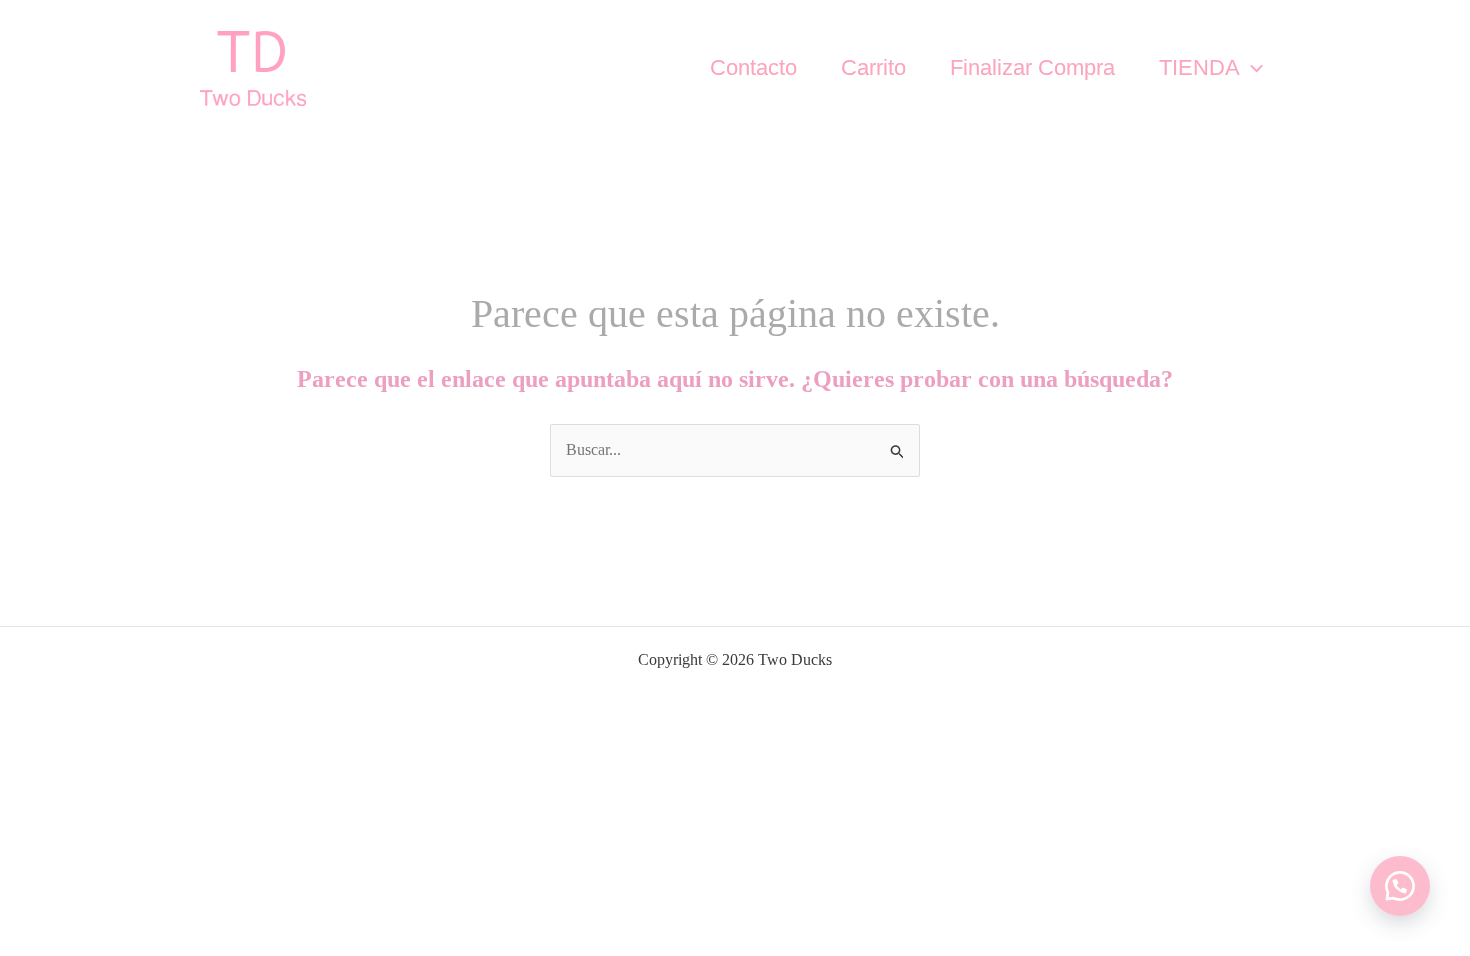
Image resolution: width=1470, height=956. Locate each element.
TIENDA (1199, 67)
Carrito (873, 67)
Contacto (753, 67)
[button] (1251, 68)
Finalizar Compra (1032, 67)
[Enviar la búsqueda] (898, 450)
